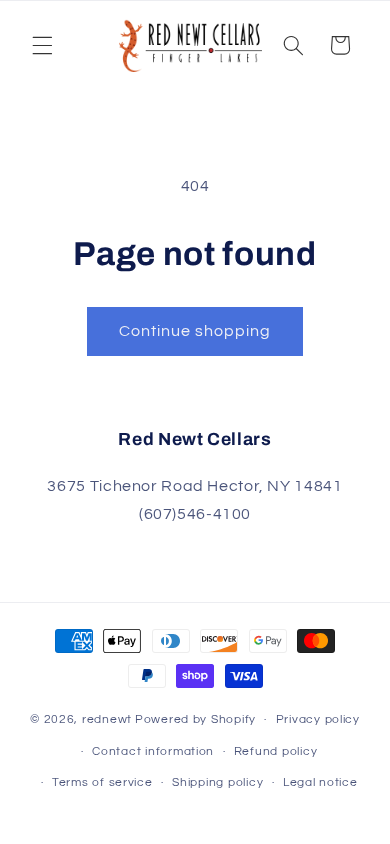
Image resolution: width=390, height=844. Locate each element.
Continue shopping (195, 331)
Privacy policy (318, 719)
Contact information (153, 751)
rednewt (107, 719)
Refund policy (276, 751)
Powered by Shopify (195, 719)
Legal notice (320, 782)
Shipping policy (217, 782)
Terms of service (102, 782)
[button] (42, 45)
